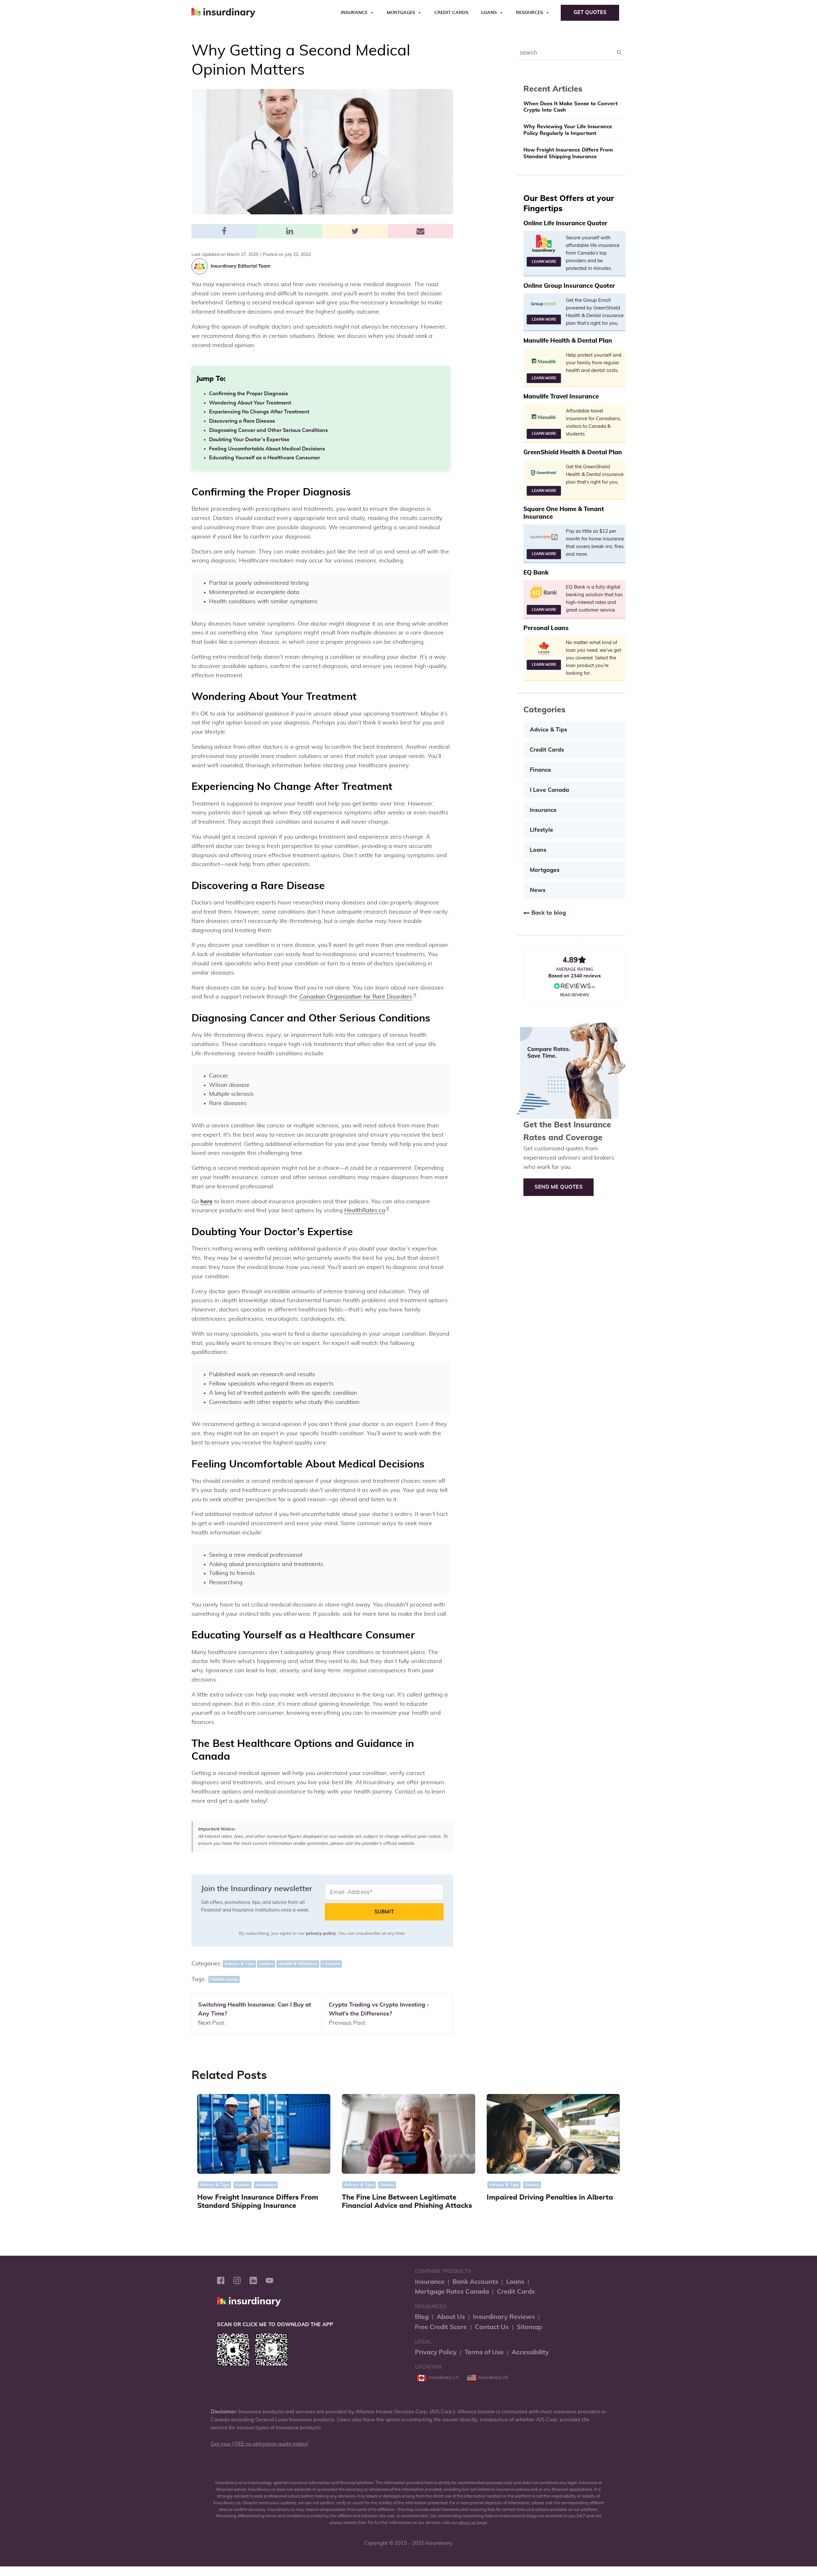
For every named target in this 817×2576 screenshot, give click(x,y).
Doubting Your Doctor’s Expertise (249, 440)
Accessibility (530, 2352)
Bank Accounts (475, 2282)
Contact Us (492, 2327)
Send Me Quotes (558, 1187)
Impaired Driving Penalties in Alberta (550, 2197)
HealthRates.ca (365, 1211)
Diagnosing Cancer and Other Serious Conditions (268, 430)
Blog (422, 2317)
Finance (540, 770)
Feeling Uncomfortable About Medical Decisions (267, 449)
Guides (266, 1964)
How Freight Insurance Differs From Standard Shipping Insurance (568, 153)
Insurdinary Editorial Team (240, 266)
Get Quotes (590, 12)
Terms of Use (484, 2352)
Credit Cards (451, 13)
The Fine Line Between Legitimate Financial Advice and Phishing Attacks (407, 2202)
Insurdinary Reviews (504, 2317)
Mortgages (401, 13)
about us (467, 2523)
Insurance (354, 13)
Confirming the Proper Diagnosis (248, 394)
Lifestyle (331, 1964)
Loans (489, 13)
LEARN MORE (544, 262)
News (538, 890)
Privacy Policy (436, 2352)
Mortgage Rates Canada (452, 2292)
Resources (530, 13)
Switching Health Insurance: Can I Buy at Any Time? (255, 2010)
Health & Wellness (298, 1964)
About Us (451, 2317)
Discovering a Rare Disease (242, 421)
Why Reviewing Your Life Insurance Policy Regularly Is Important (568, 130)
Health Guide (224, 1979)
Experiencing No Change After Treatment (259, 412)
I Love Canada (549, 790)
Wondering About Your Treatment (250, 403)
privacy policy (321, 1934)
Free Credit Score (441, 2327)
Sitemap (529, 2327)
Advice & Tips (239, 1964)
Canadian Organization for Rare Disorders (356, 997)
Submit (384, 1912)
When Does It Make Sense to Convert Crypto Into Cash (570, 107)
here (206, 1202)
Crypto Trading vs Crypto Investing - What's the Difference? (379, 2010)
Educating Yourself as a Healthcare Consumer (265, 458)
